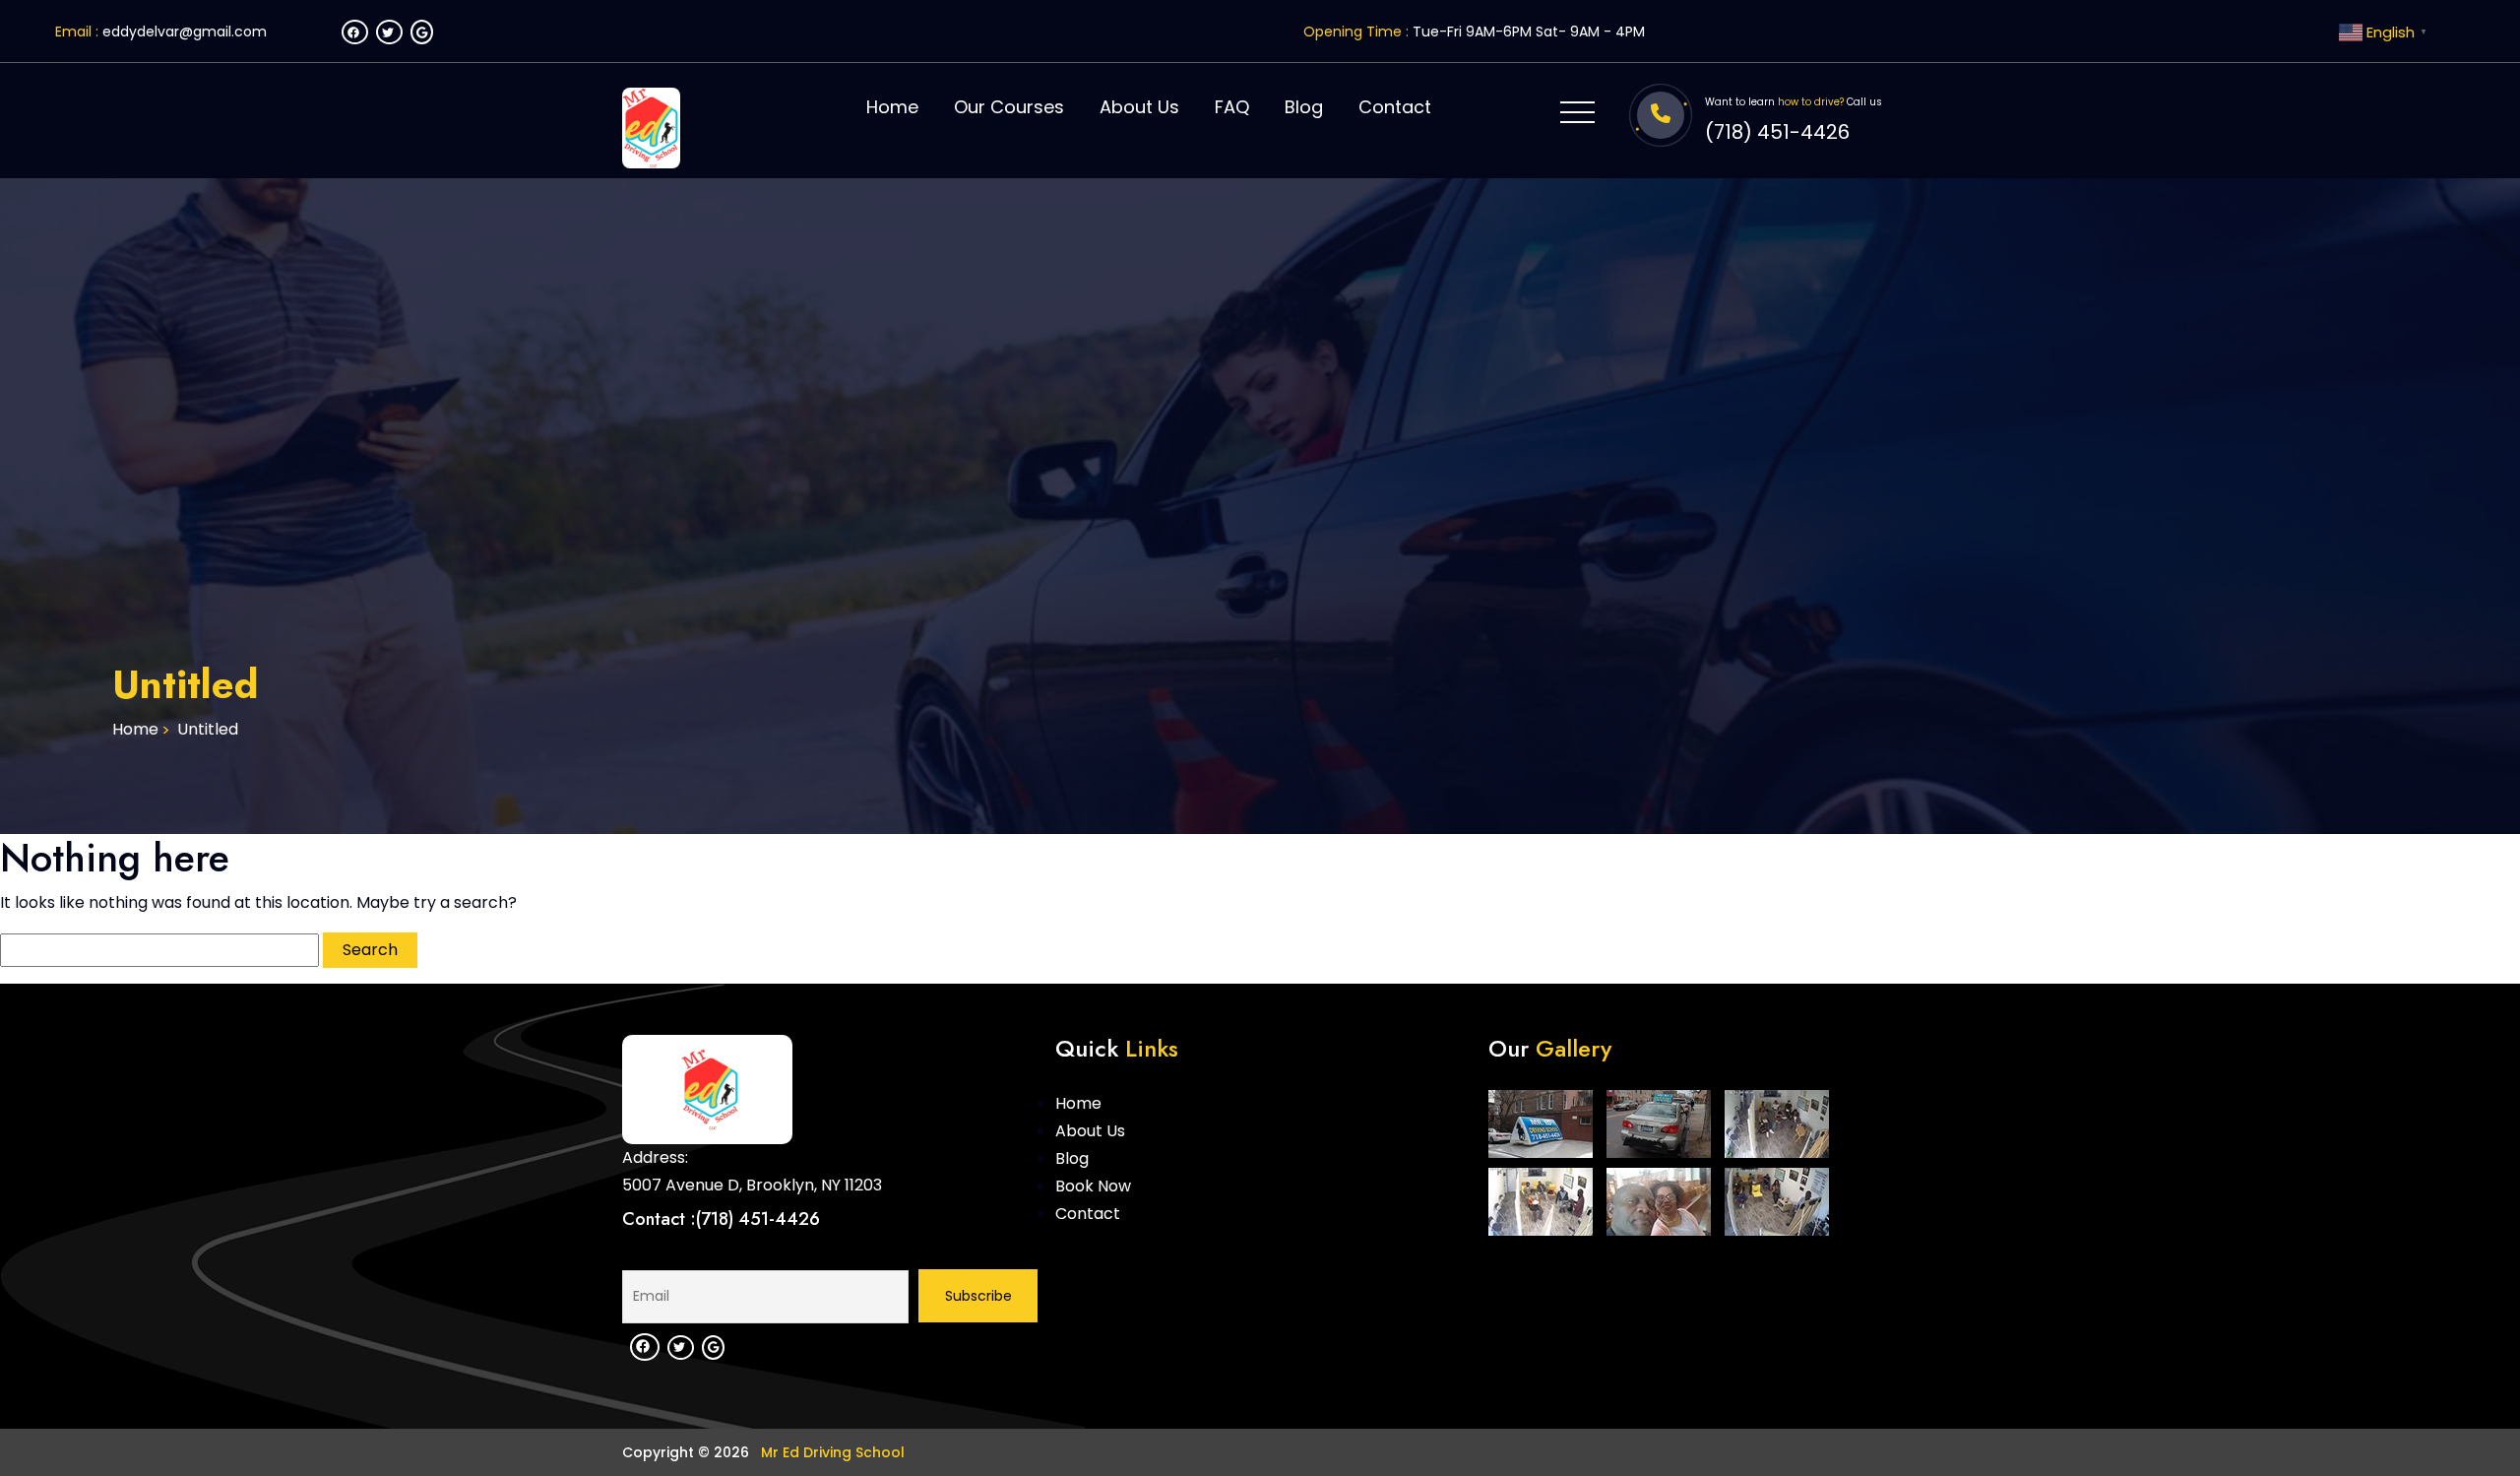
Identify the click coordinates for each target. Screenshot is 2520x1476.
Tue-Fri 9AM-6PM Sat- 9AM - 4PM (1529, 32)
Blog (1304, 107)
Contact (1395, 107)
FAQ (1232, 107)
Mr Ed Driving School (831, 1452)
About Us (1139, 107)
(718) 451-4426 (1777, 132)
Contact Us (2348, 623)
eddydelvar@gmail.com (185, 32)
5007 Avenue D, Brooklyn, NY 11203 (752, 1185)
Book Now (1093, 1186)
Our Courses (1009, 107)
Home (892, 107)
